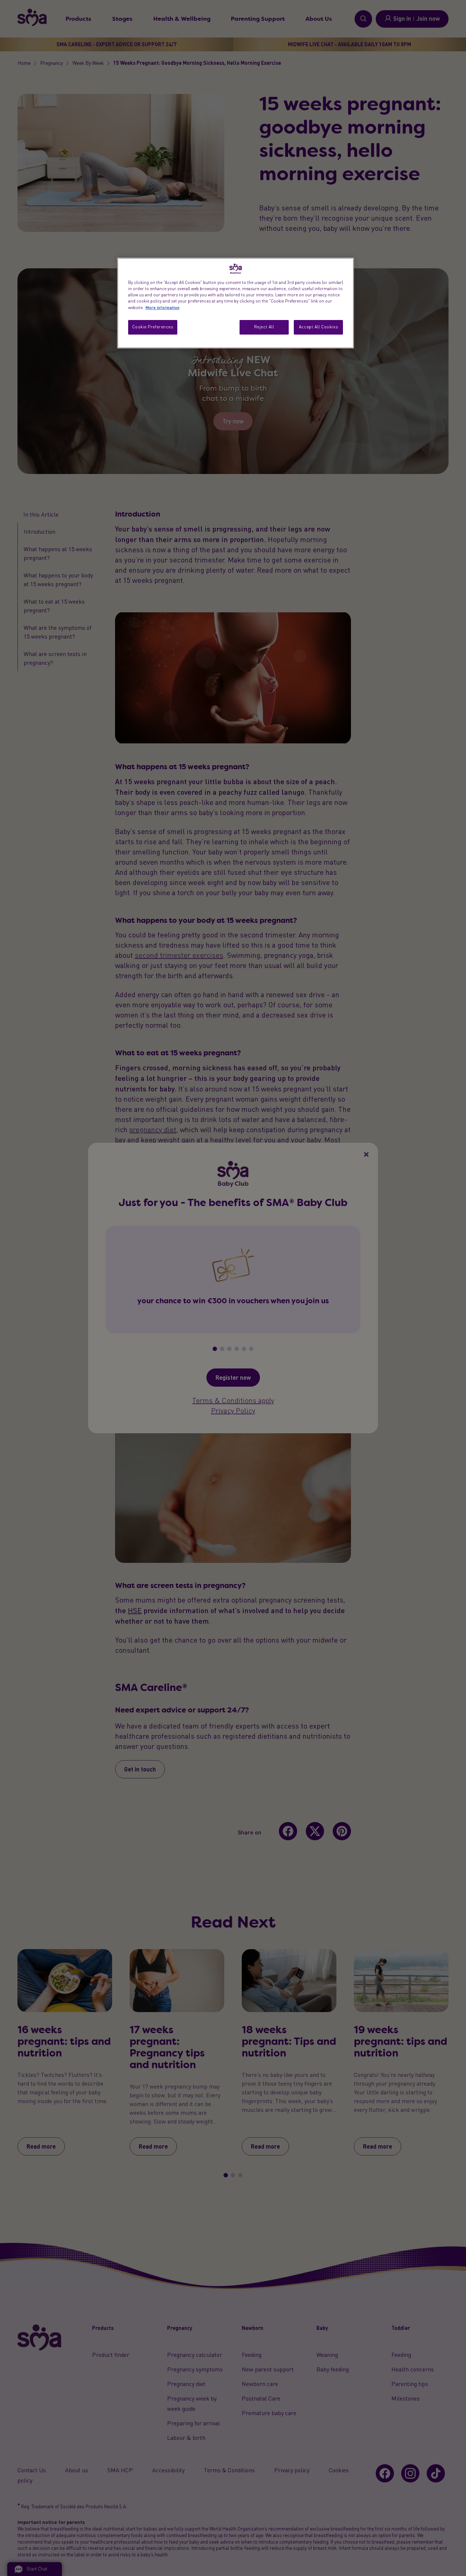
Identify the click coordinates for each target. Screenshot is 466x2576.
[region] (236, 303)
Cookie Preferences (153, 327)
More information (163, 307)
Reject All (264, 327)
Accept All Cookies (318, 327)
